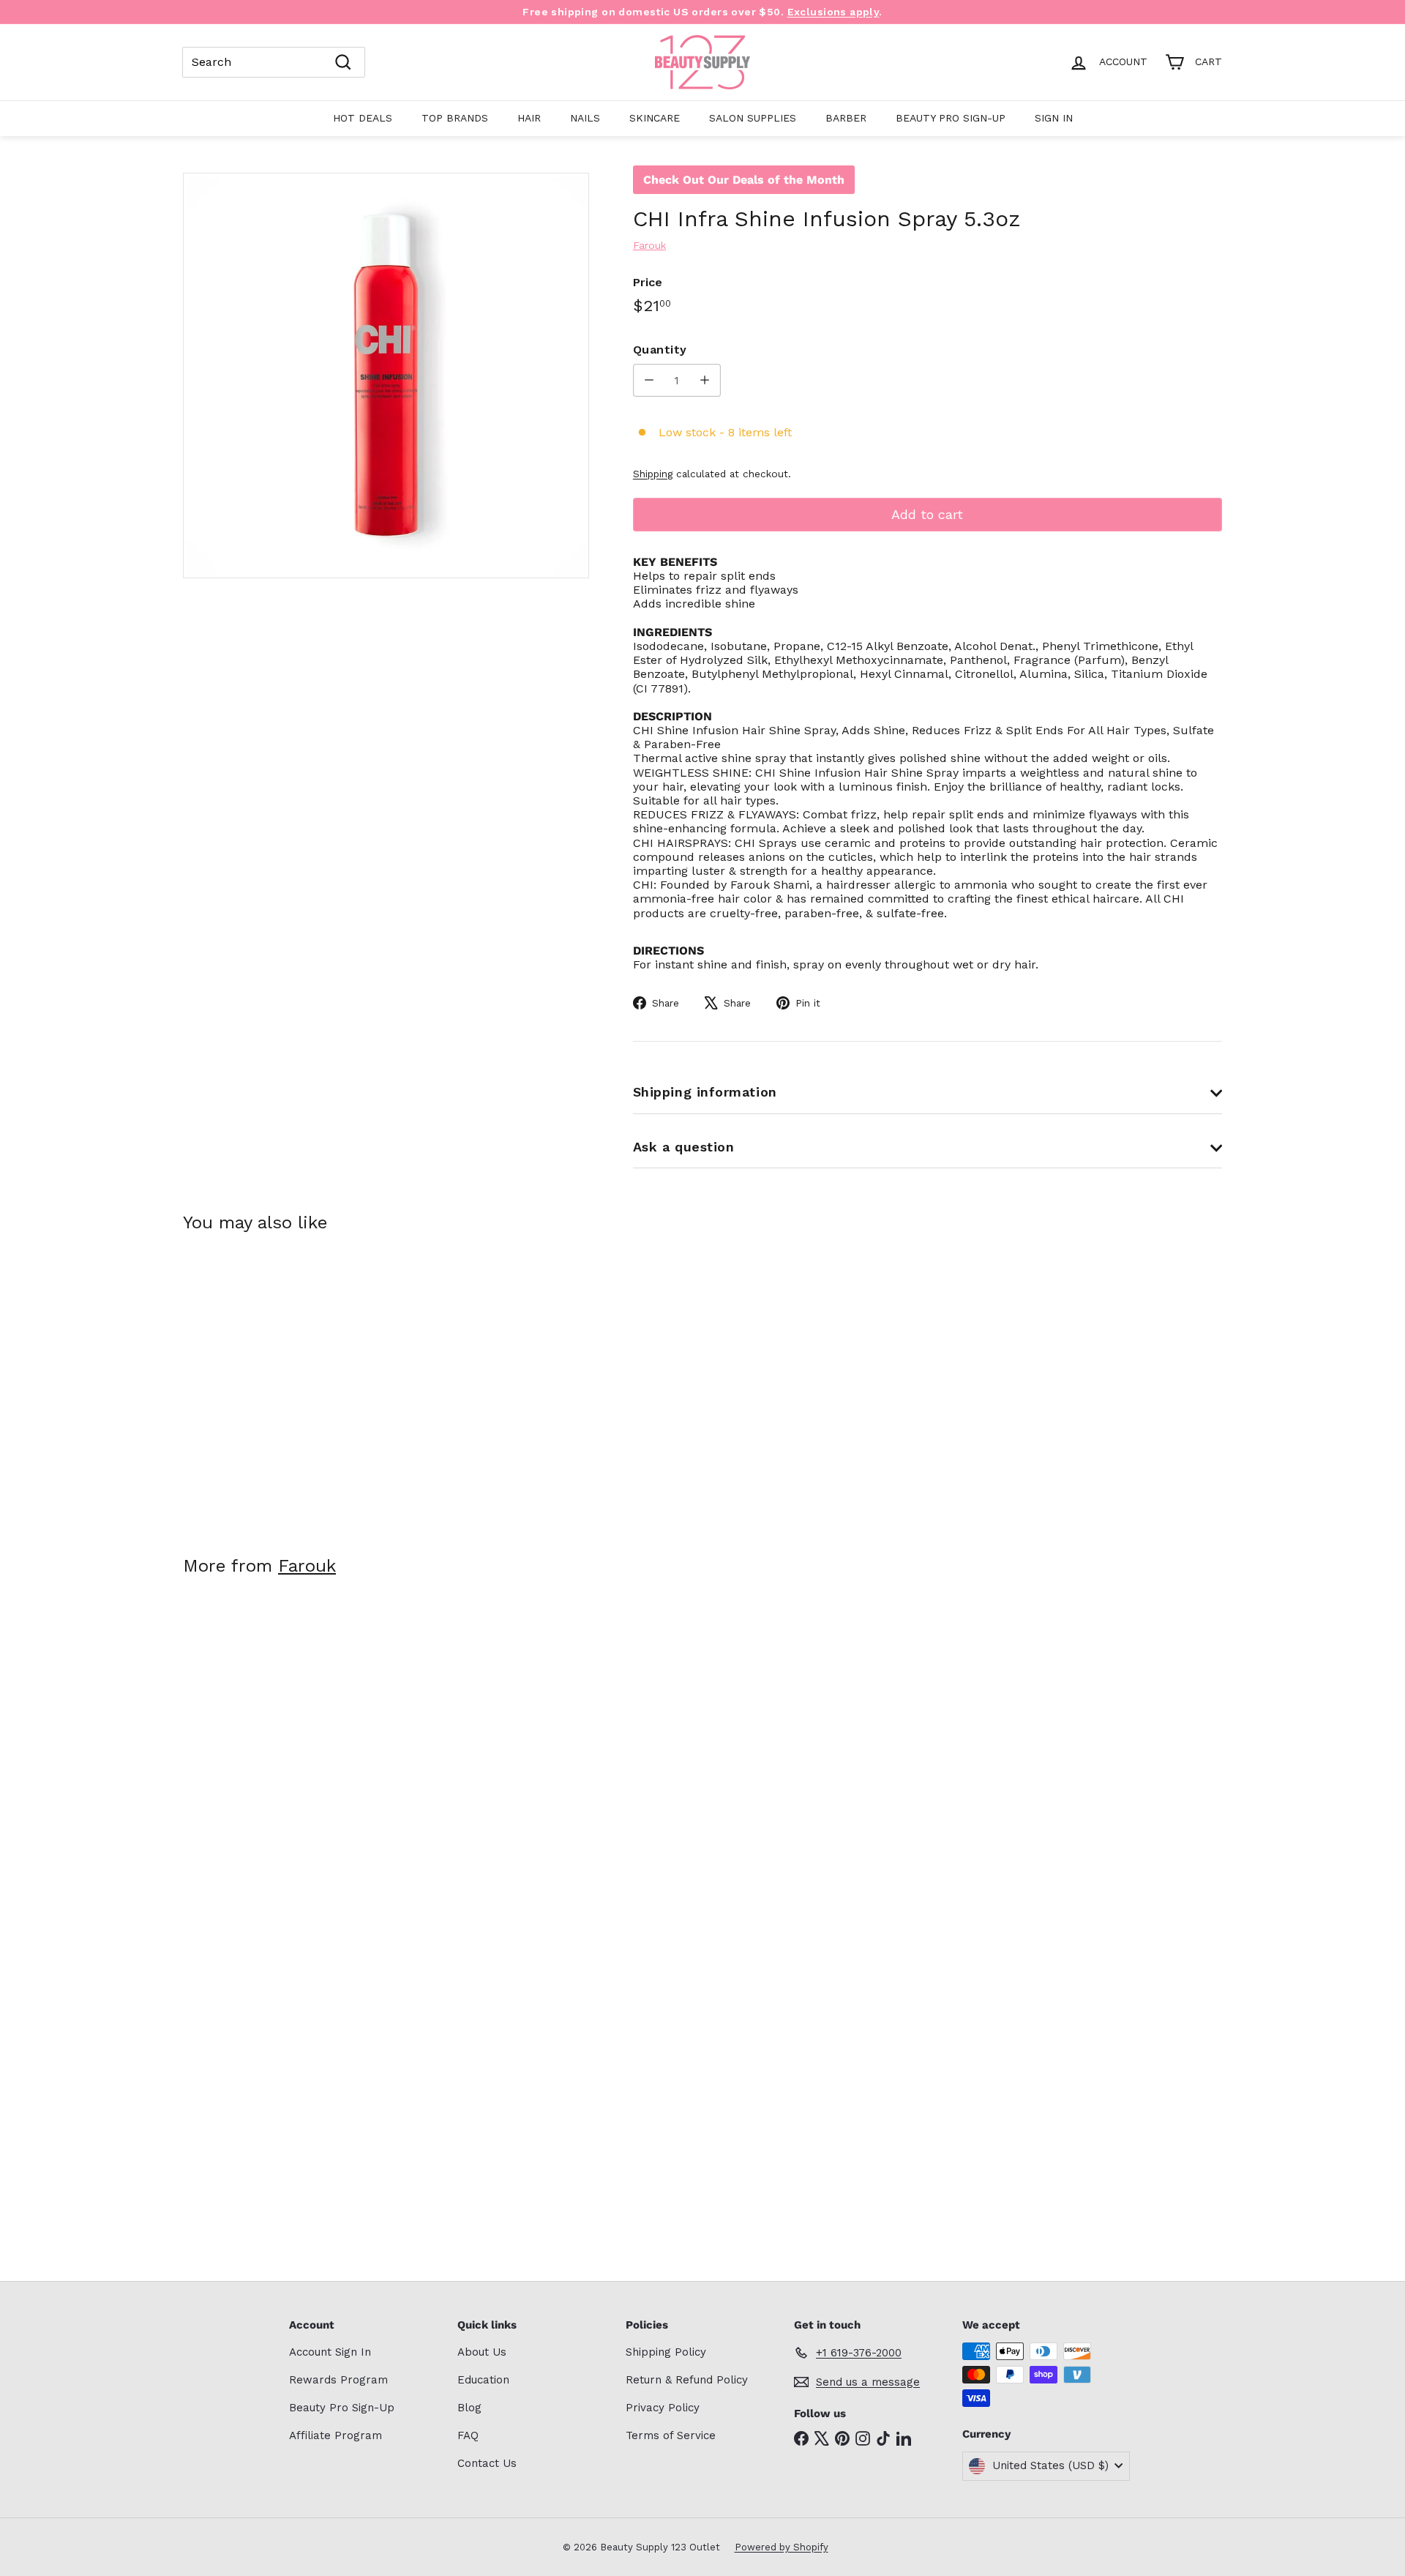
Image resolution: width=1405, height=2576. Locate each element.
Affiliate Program (336, 2435)
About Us (482, 2352)
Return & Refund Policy (687, 2380)
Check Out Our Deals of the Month (744, 180)
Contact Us (487, 2463)
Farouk (307, 1566)
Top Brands (455, 118)
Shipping (653, 474)
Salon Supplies (753, 118)
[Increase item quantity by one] (704, 380)
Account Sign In (330, 2352)
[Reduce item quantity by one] (649, 380)
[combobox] (274, 62)
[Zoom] (386, 376)
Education (483, 2380)
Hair (529, 118)
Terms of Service (671, 2435)
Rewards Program (338, 2380)
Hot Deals (363, 118)
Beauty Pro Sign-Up (951, 118)
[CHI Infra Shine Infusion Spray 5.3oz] (263, 1384)
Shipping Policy (666, 2352)
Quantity (660, 350)
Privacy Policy (663, 2408)
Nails (585, 118)
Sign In (1054, 118)
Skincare (655, 118)
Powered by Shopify (782, 2547)
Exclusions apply (833, 12)
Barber (846, 118)
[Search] (343, 62)
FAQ (468, 2435)
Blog (469, 2408)
